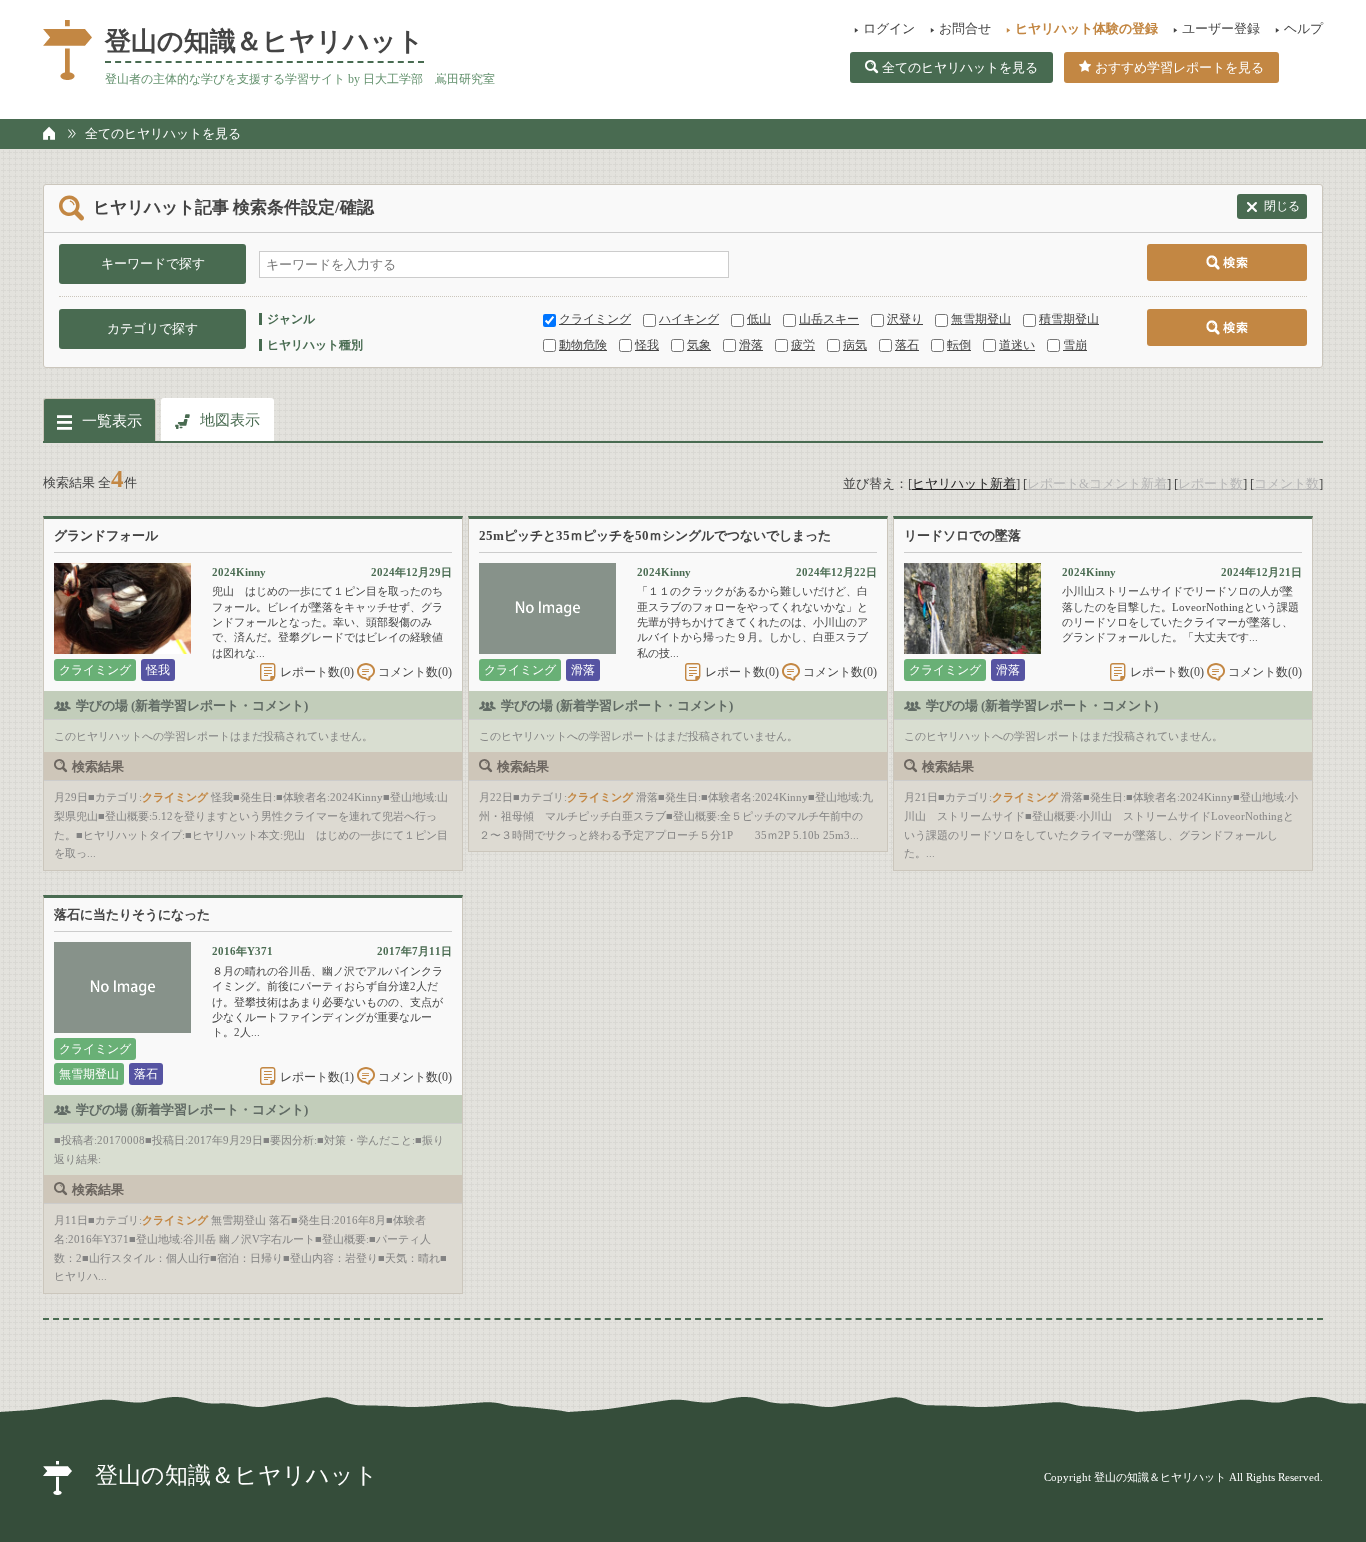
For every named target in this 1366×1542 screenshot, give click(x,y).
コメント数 (1286, 483)
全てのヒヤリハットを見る (960, 67)
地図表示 (230, 420)
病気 (855, 345)
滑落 (751, 345)
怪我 (647, 345)
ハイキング (689, 319)
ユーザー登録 (1221, 28)
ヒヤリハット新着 (964, 483)
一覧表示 (112, 421)
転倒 (959, 345)
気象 (699, 345)
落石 (907, 345)
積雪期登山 (1069, 319)
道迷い (1017, 345)
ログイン (889, 28)
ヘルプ (1303, 28)
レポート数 (1210, 483)
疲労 (803, 345)
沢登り (905, 319)
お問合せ (965, 28)
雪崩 (1075, 345)
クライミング (595, 319)
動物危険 (583, 345)
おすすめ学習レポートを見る (1179, 67)
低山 (759, 319)
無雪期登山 (981, 319)
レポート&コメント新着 (1097, 483)
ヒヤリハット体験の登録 (1086, 28)
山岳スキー (829, 319)
